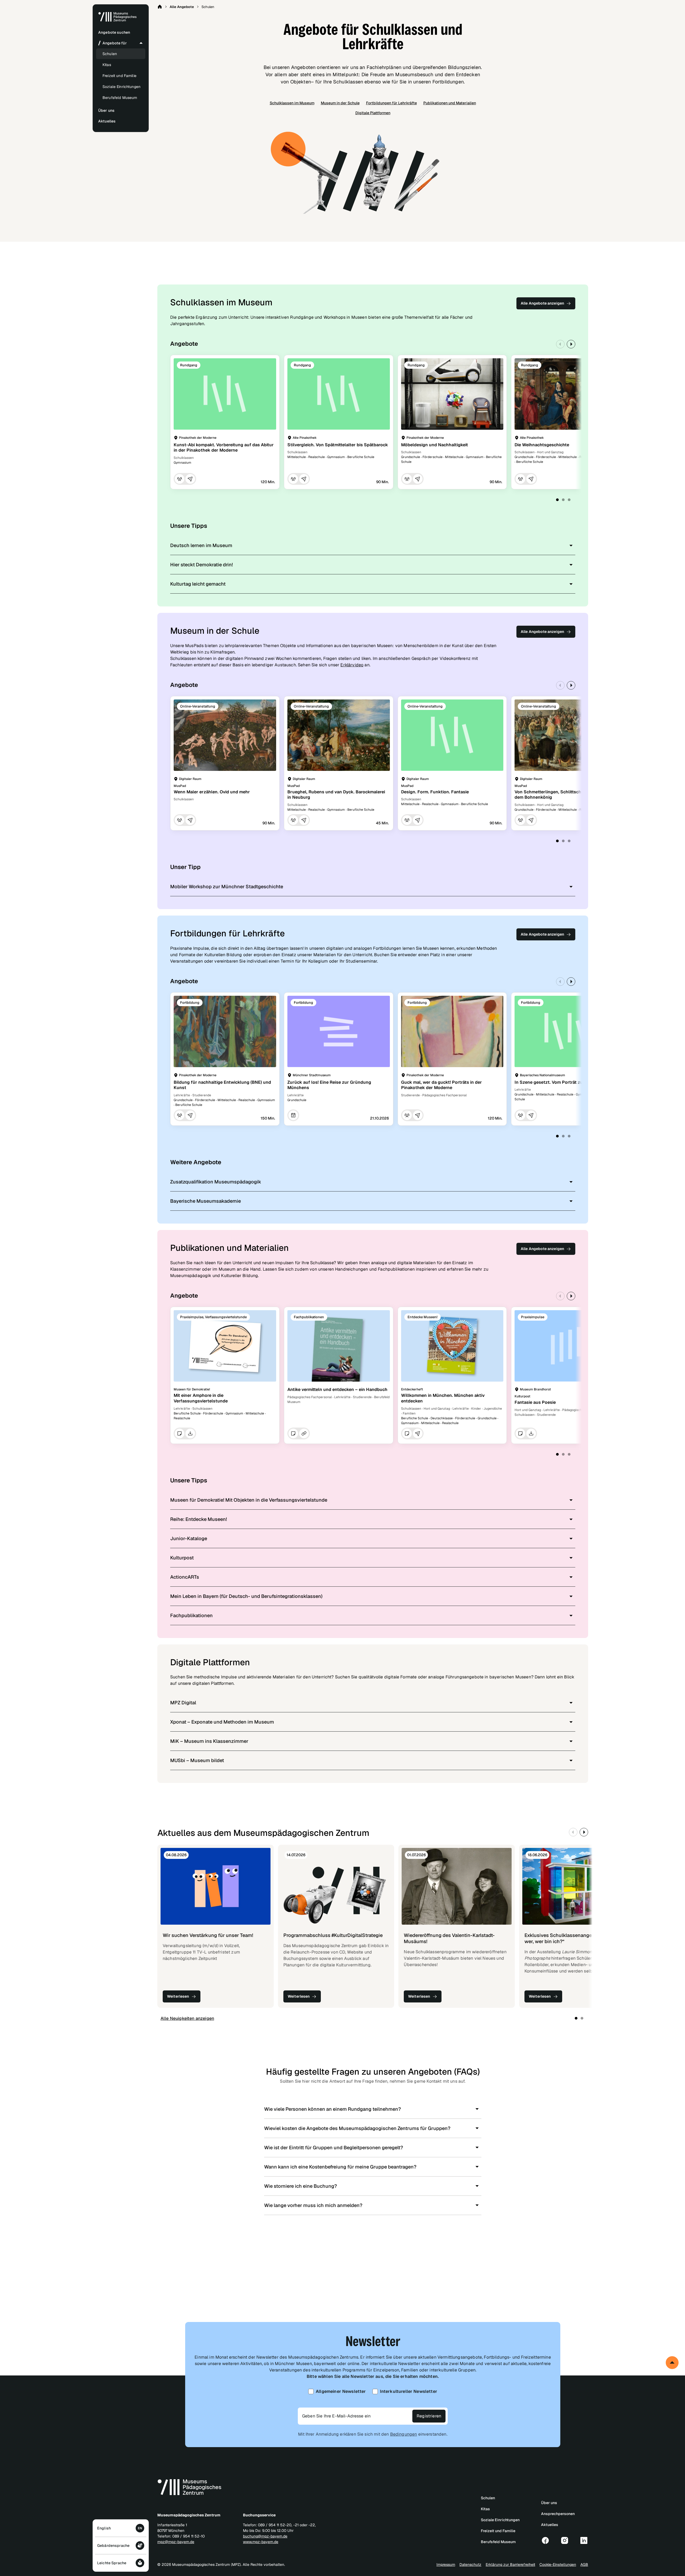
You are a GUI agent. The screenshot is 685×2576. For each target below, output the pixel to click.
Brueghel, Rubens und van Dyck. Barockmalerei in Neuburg (336, 795)
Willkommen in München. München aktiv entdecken (443, 1398)
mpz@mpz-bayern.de (176, 2542)
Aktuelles (550, 2525)
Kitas (107, 65)
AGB (584, 2565)
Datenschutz (470, 2565)
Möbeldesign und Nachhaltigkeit (435, 445)
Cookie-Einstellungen (558, 2565)
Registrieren (429, 2416)
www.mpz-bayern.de (261, 2542)
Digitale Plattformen (373, 113)
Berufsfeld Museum (120, 98)
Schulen (110, 54)
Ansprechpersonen (558, 2514)
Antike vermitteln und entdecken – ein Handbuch (337, 1389)
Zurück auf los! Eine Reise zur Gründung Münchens (329, 1085)
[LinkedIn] (584, 2540)
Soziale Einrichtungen (121, 87)
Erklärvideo (352, 665)
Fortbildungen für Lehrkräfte (391, 103)
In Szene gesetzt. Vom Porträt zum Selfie (557, 1082)
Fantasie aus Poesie (535, 1402)
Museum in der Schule (340, 103)
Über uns (549, 2503)
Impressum (446, 2565)
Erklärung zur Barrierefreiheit (510, 2565)
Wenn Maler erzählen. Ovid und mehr (212, 792)
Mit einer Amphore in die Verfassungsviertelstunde (201, 1398)
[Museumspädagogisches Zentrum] (117, 21)
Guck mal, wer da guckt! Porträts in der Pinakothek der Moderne (442, 1085)
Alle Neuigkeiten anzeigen (187, 2018)
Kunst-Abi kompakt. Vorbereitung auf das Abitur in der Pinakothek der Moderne (224, 448)
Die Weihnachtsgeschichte (542, 445)
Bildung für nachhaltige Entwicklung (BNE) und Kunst (222, 1085)
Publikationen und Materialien (450, 103)
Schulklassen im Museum (292, 103)
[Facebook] (545, 2540)
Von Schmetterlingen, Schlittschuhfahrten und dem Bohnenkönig (563, 795)
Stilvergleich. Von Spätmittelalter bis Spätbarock (338, 445)
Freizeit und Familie (119, 76)
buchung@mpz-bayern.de (265, 2536)
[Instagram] (565, 2540)
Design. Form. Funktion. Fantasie (435, 792)
